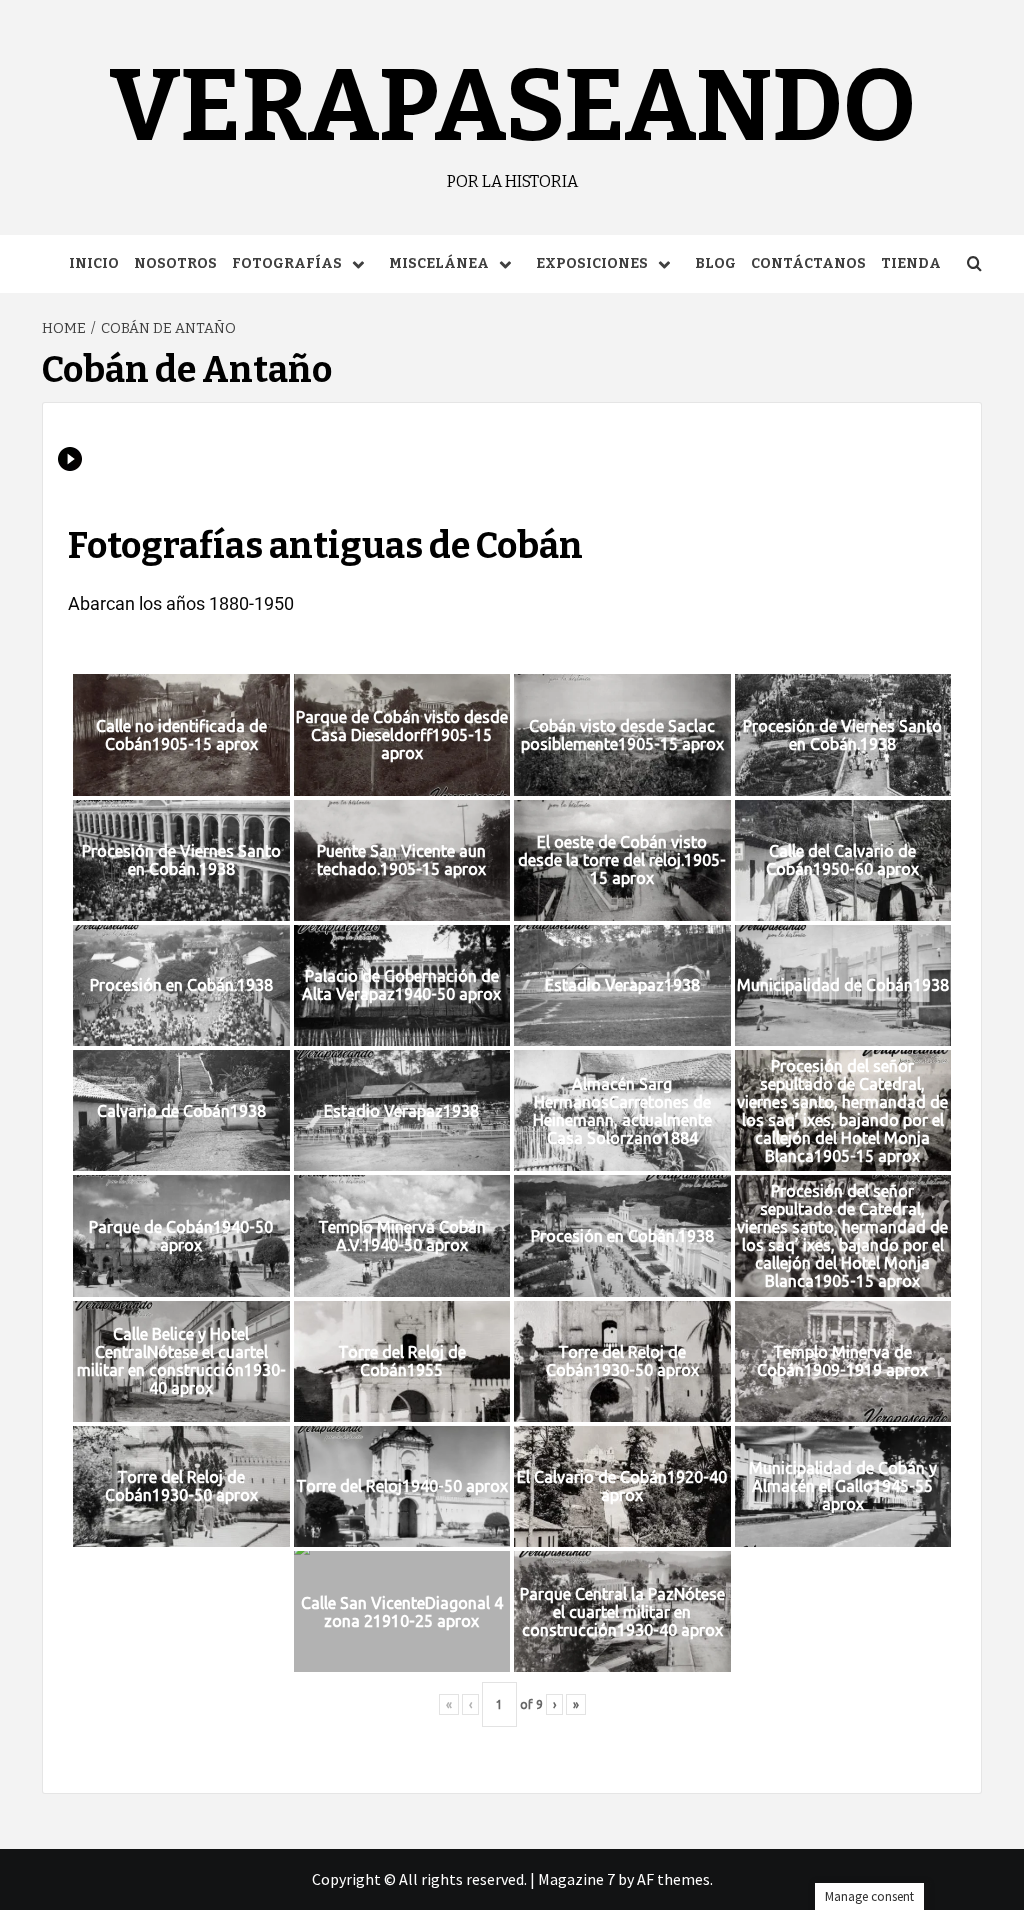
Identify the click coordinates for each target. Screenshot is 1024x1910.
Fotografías (287, 263)
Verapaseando (512, 106)
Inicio (94, 263)
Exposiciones (592, 263)
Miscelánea (439, 263)
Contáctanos (808, 263)
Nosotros (175, 263)
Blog (715, 263)
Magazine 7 (576, 1879)
